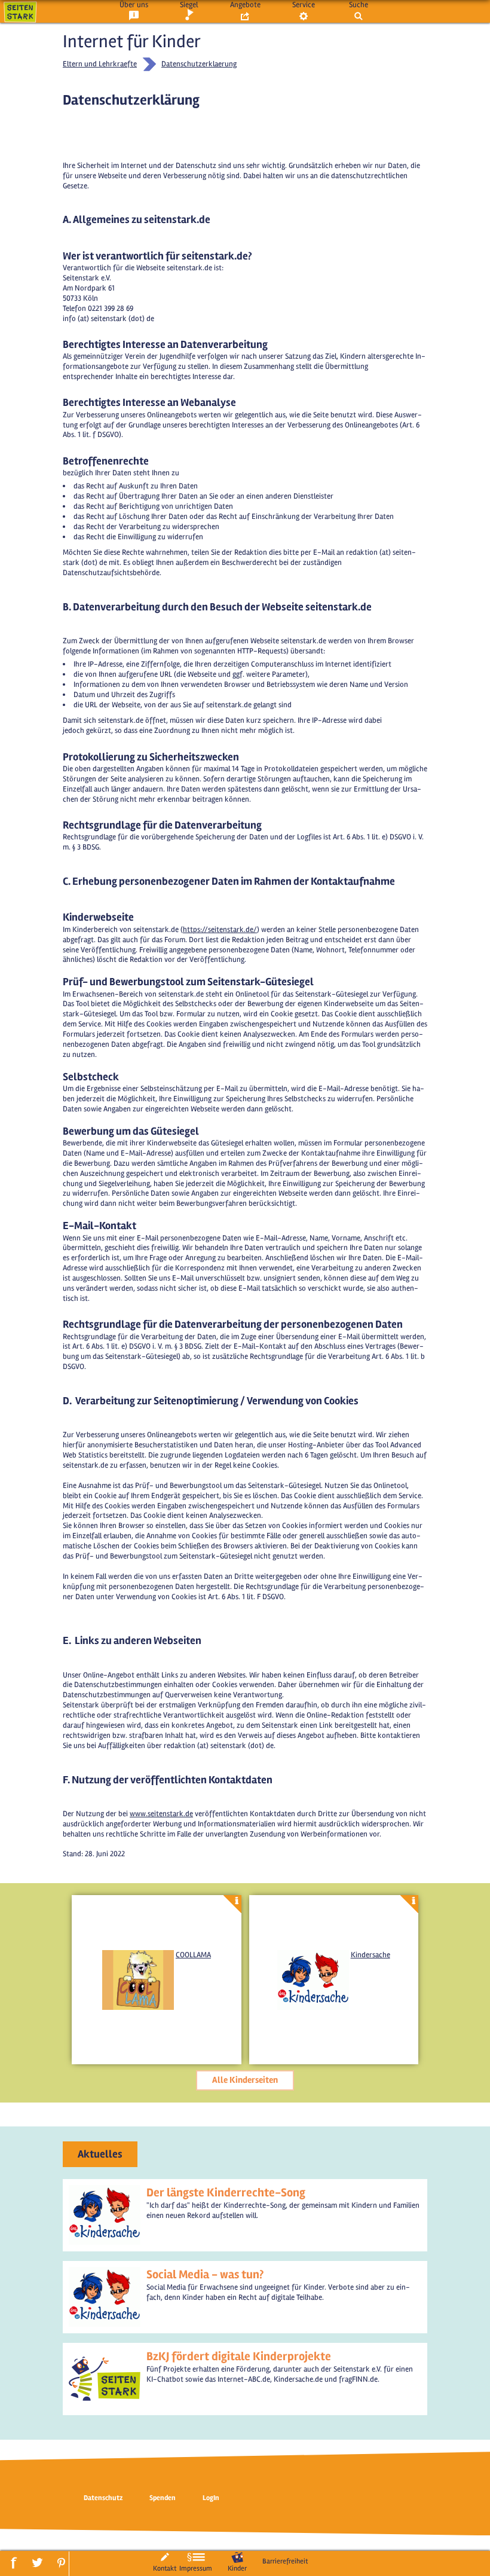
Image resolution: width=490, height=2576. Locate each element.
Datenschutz (103, 2498)
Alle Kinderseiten (245, 2080)
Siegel (189, 5)
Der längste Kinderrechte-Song (226, 2192)
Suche (359, 5)
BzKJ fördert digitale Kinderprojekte (239, 2356)
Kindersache (370, 1955)
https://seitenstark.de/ (220, 930)
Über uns (134, 5)
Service (304, 5)
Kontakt (165, 2568)
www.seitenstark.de (161, 1814)
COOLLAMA (193, 1955)
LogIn (211, 2498)
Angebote (245, 5)
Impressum (196, 2568)
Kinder (237, 2568)
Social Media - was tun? (205, 2274)
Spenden (163, 2498)
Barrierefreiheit (285, 2561)
